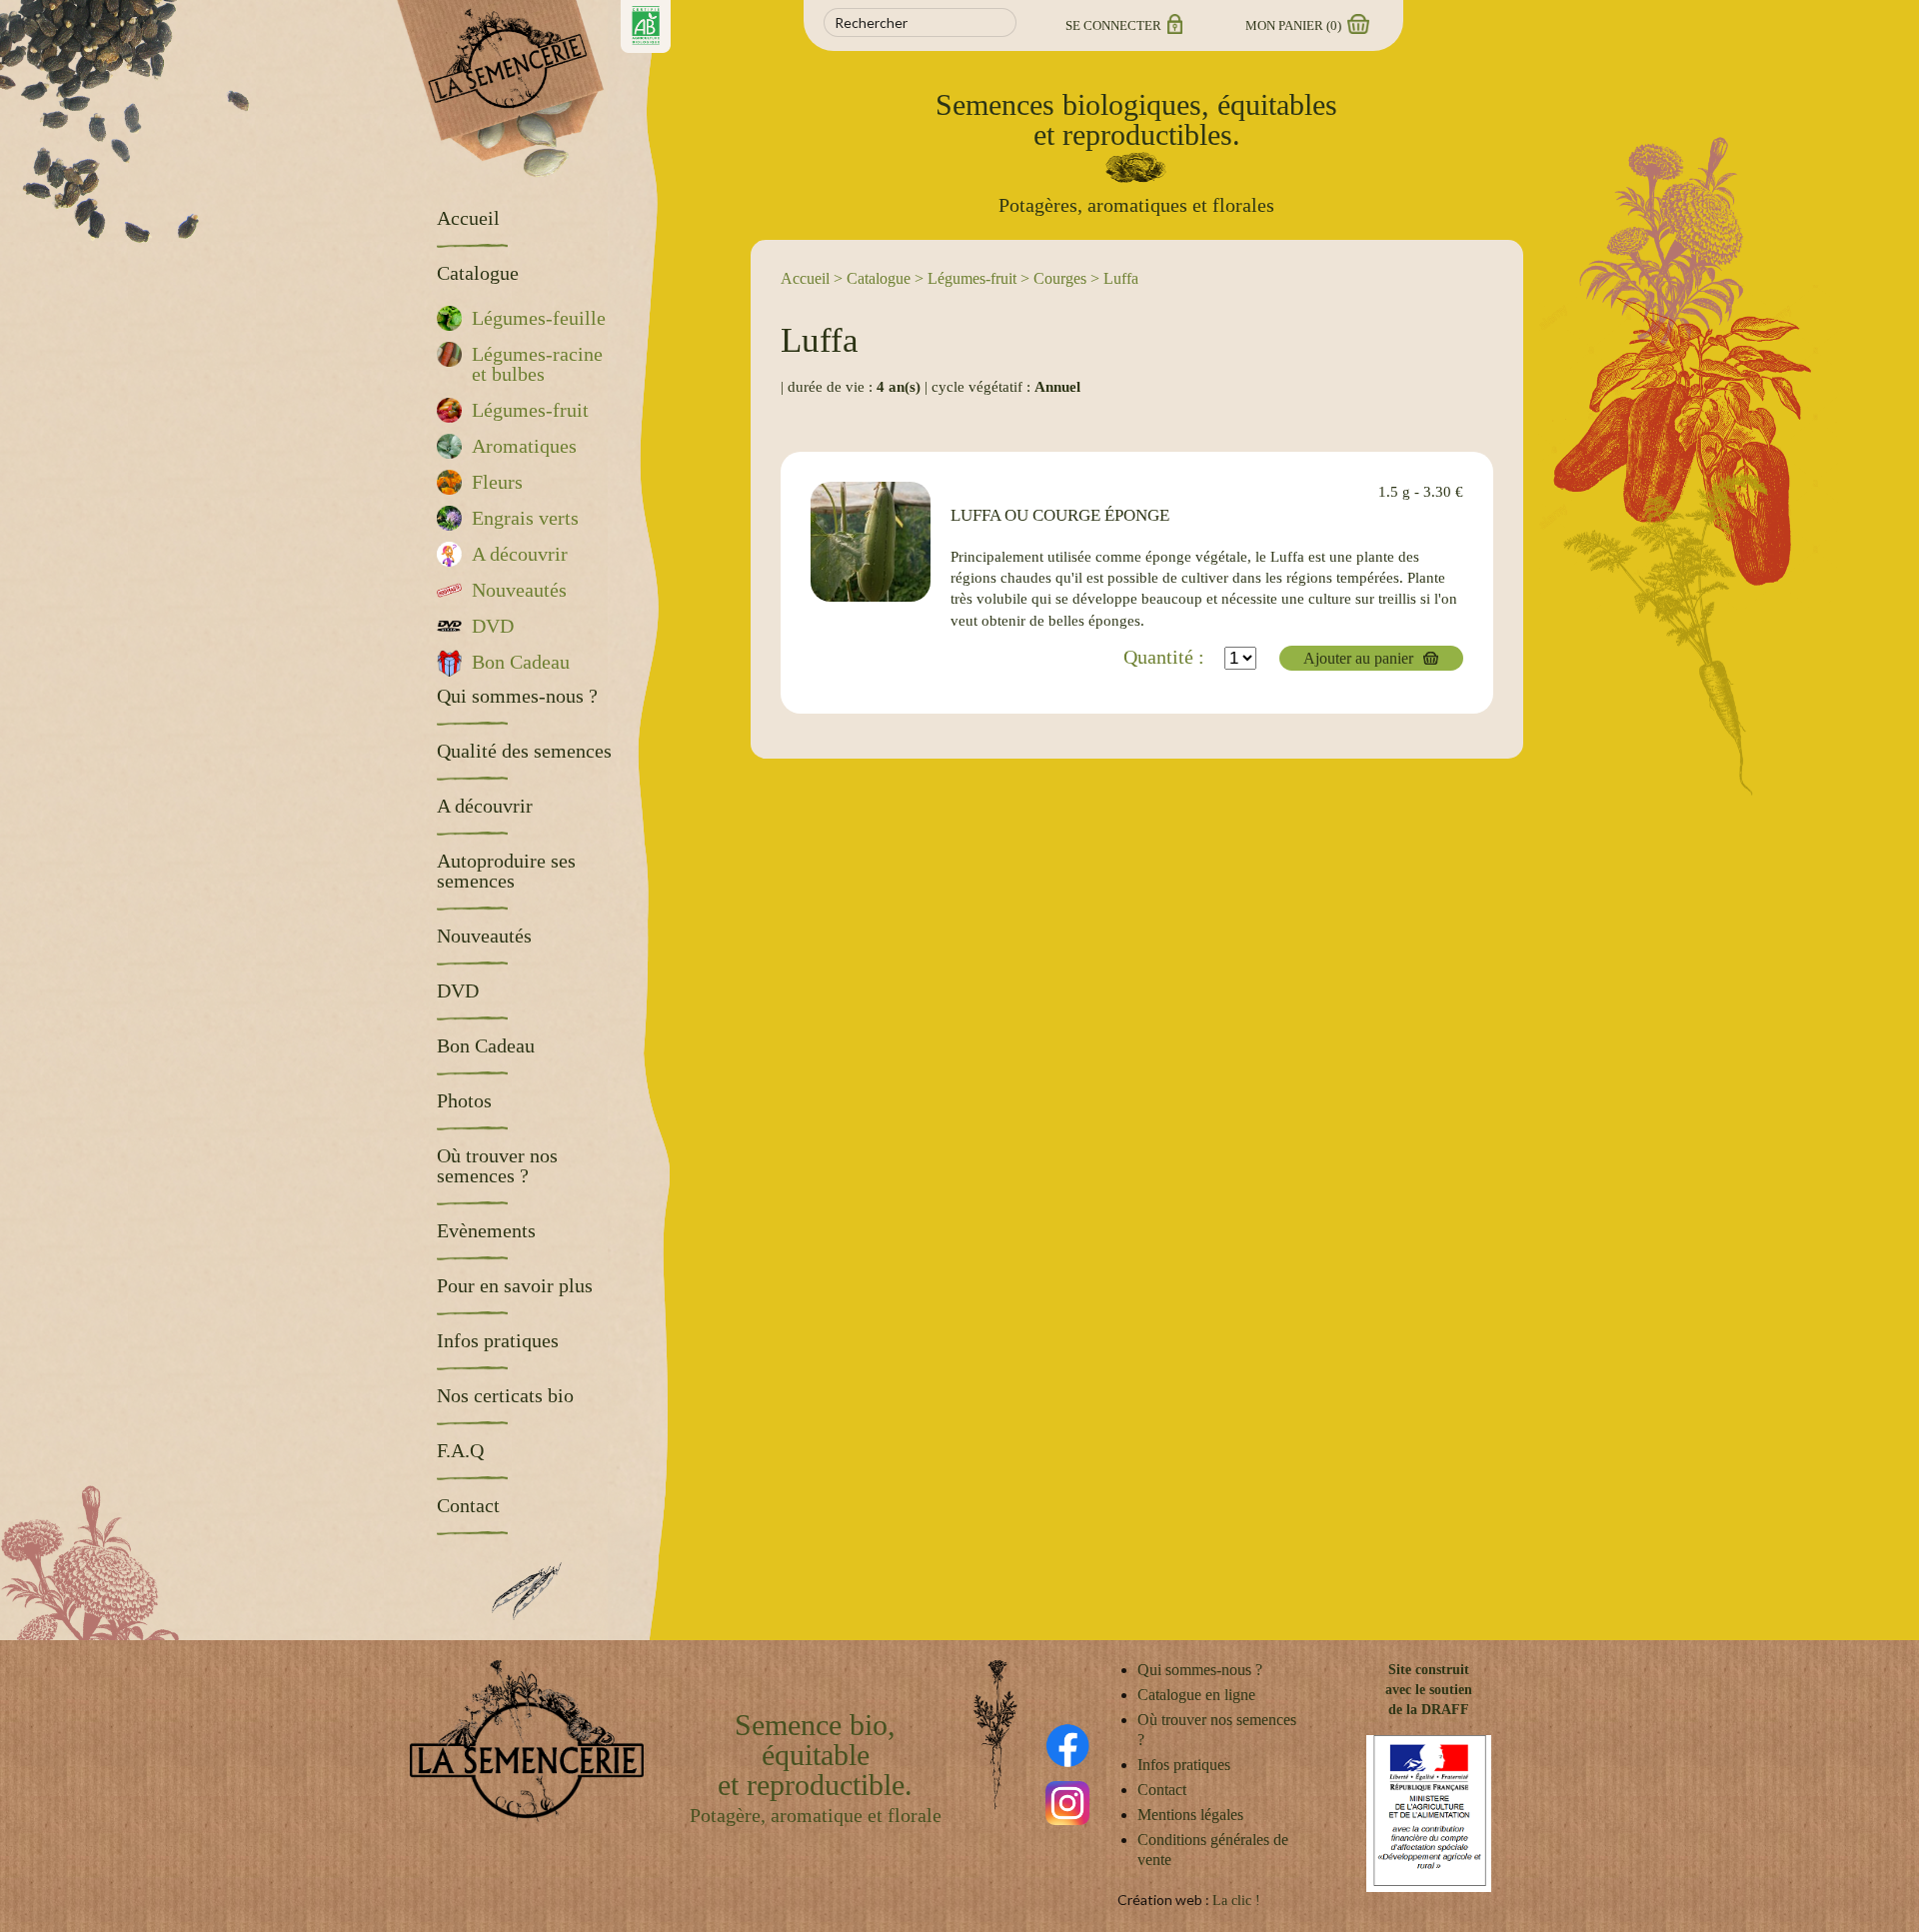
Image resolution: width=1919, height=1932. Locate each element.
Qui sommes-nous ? (1200, 1670)
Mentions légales (1190, 1815)
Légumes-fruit (972, 278)
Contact (1162, 1790)
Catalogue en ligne (1196, 1695)
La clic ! (1236, 1901)
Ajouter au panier (1358, 658)
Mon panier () (1295, 25)
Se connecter (1115, 25)
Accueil (805, 278)
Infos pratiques (1184, 1765)
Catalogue (879, 278)
